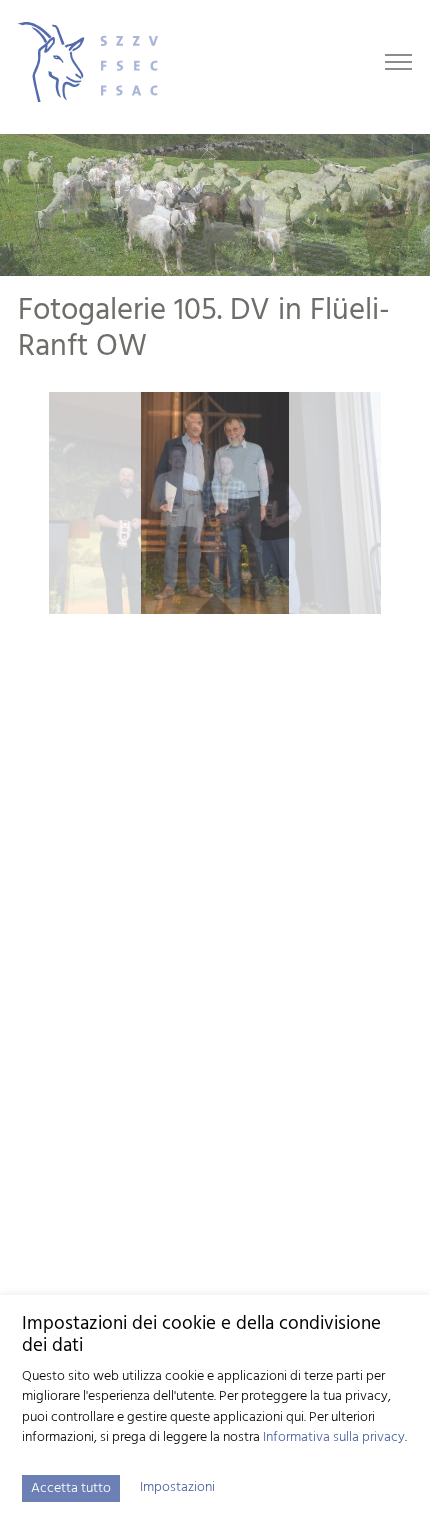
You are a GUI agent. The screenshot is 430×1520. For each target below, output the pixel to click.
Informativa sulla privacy (334, 1437)
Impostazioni (177, 1488)
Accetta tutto (71, 1488)
